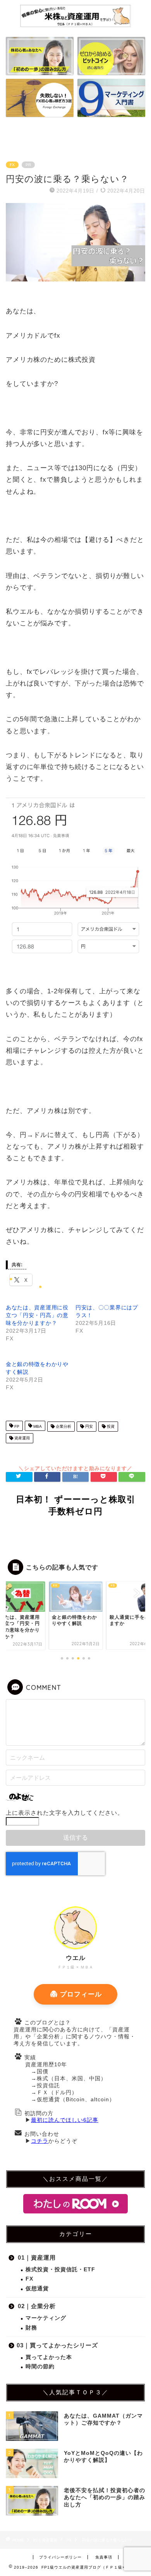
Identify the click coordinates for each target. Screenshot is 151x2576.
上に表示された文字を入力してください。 (65, 1813)
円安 (88, 1426)
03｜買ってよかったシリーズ (57, 2345)
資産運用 (21, 1438)
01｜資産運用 (37, 2257)
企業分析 (63, 1426)
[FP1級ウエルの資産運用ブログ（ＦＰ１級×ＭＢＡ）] (76, 25)
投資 (110, 1426)
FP (16, 1426)
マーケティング (46, 2318)
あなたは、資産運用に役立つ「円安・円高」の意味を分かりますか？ (37, 1315)
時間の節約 (40, 2367)
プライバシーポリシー (60, 2557)
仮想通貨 (37, 2289)
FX (12, 165)
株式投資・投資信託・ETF (60, 2270)
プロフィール (81, 1994)
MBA (37, 1426)
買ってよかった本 (49, 2357)
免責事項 (104, 2557)
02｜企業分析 (37, 2306)
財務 (31, 2328)
